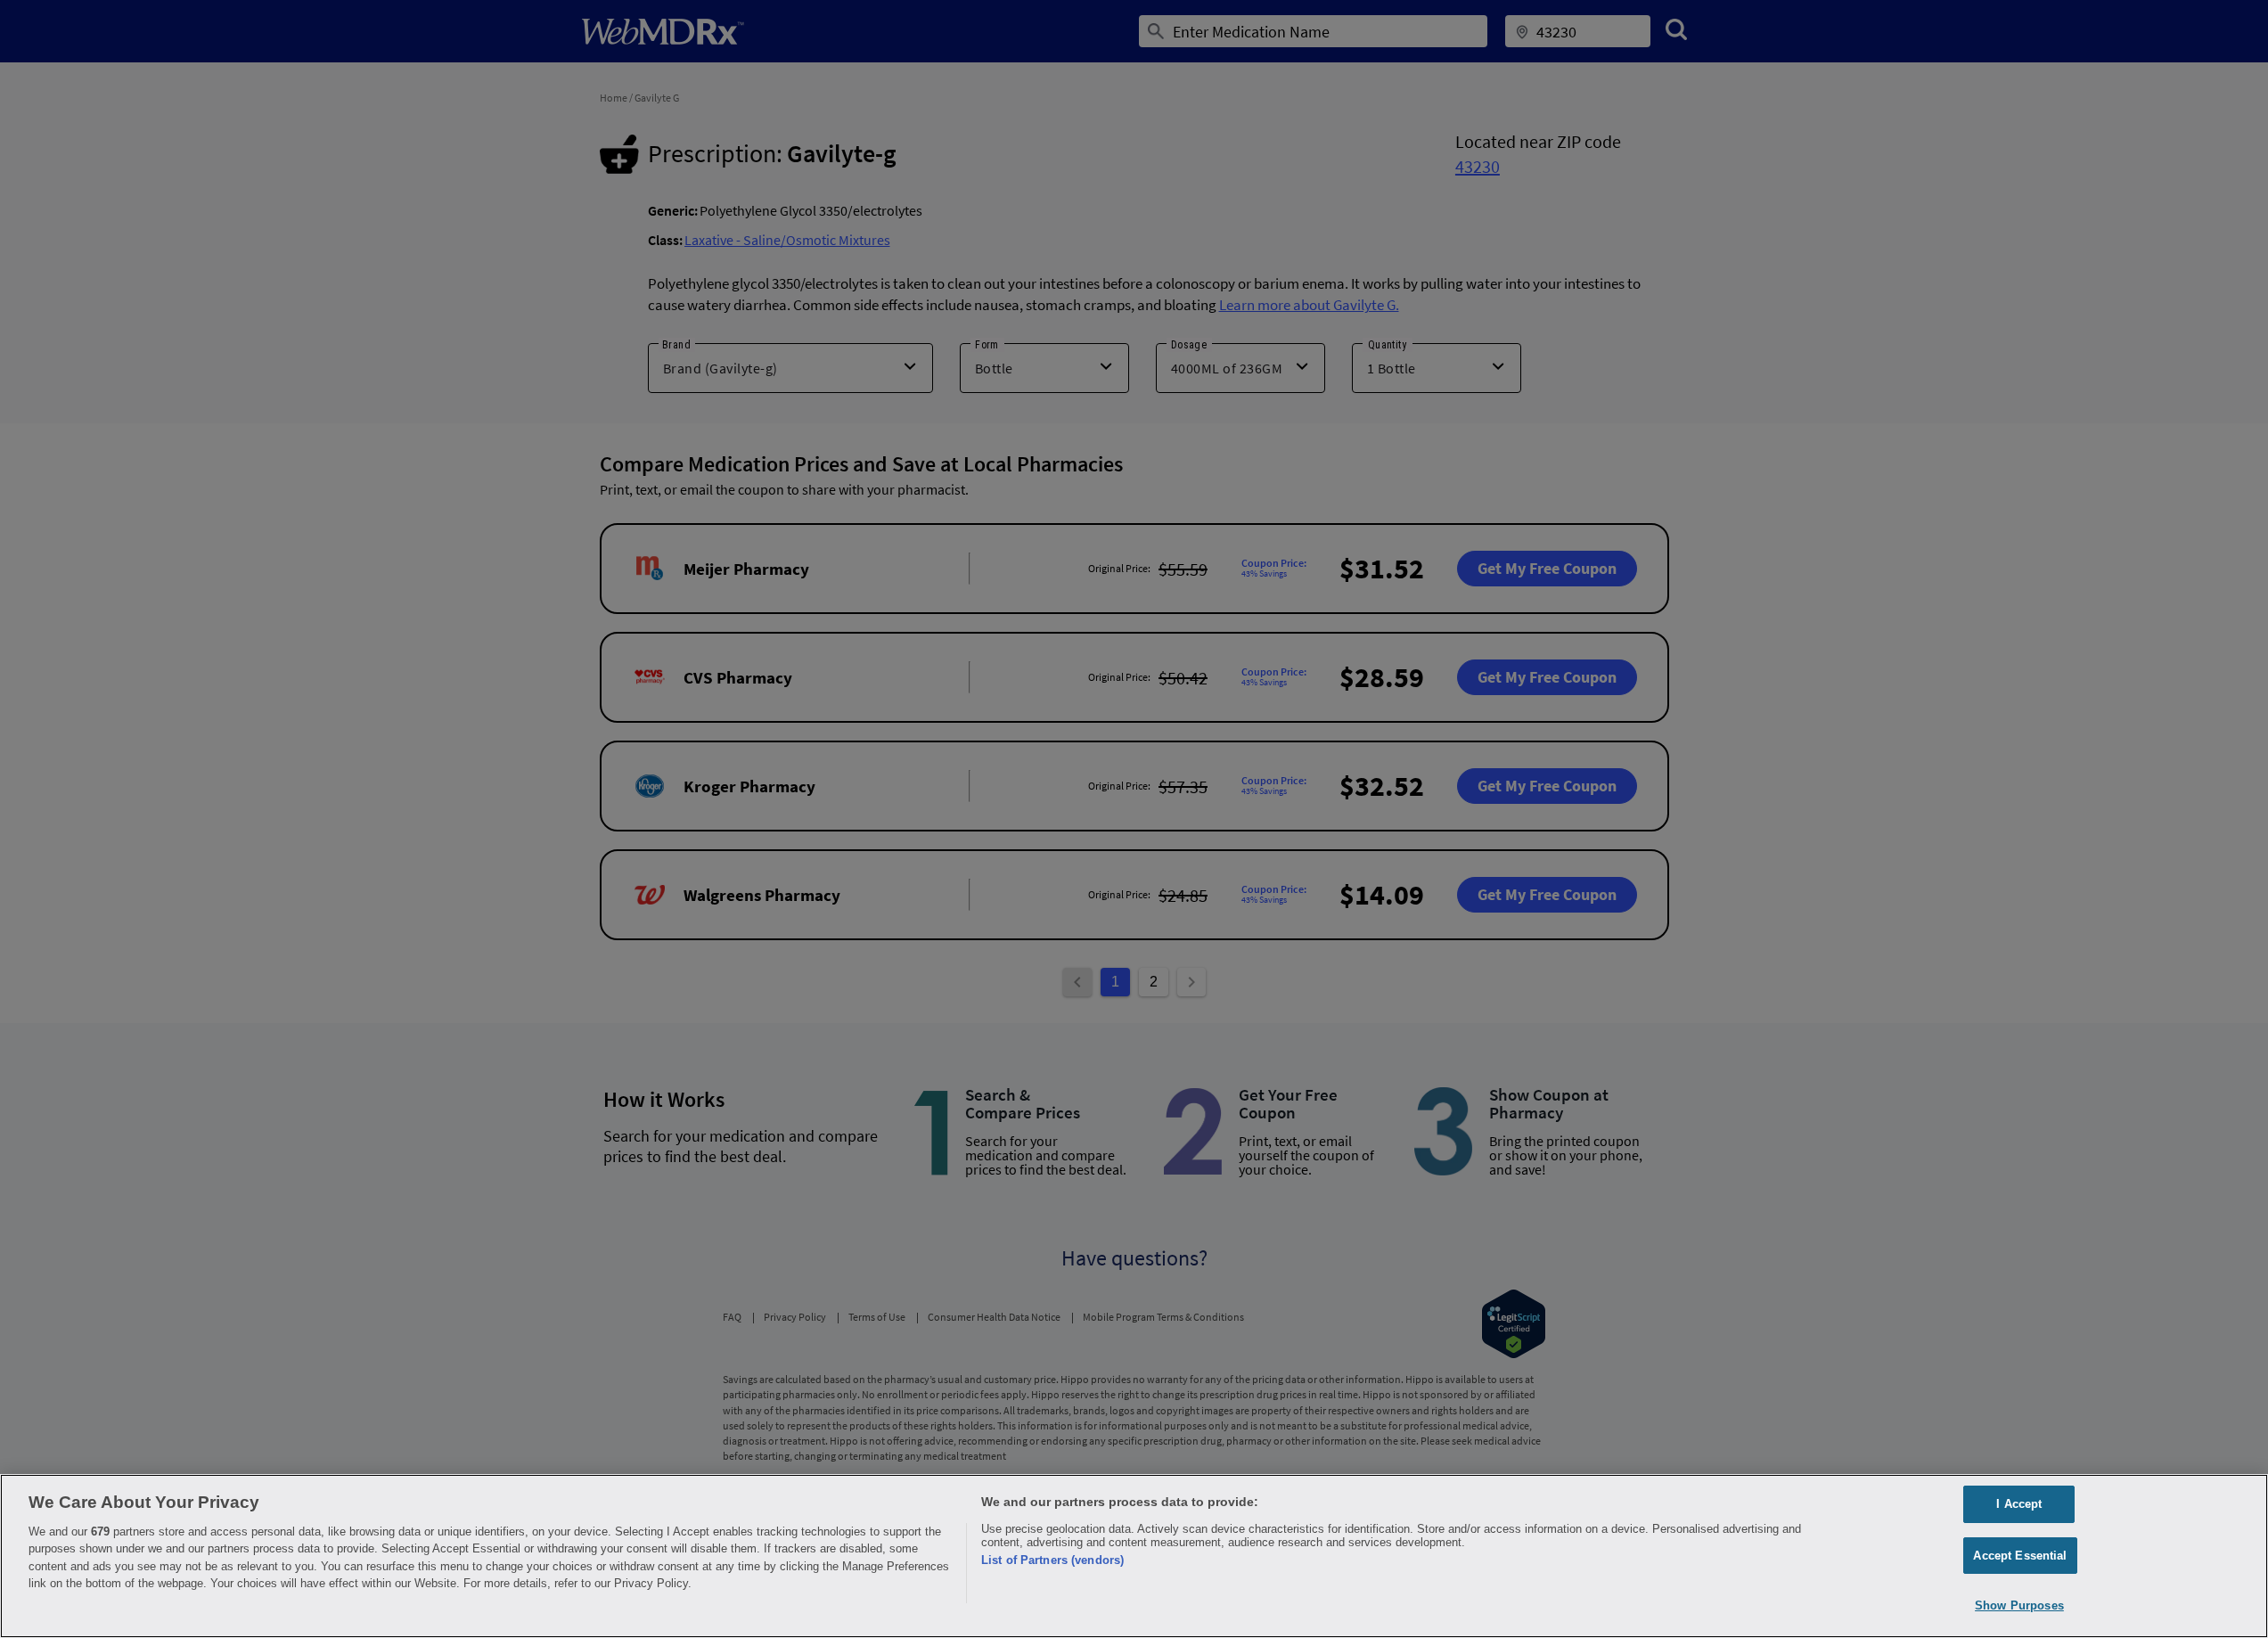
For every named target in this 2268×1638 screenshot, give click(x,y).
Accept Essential (2020, 1556)
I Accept (2019, 1504)
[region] (1134, 1556)
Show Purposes (2019, 1605)
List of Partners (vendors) (1052, 1560)
